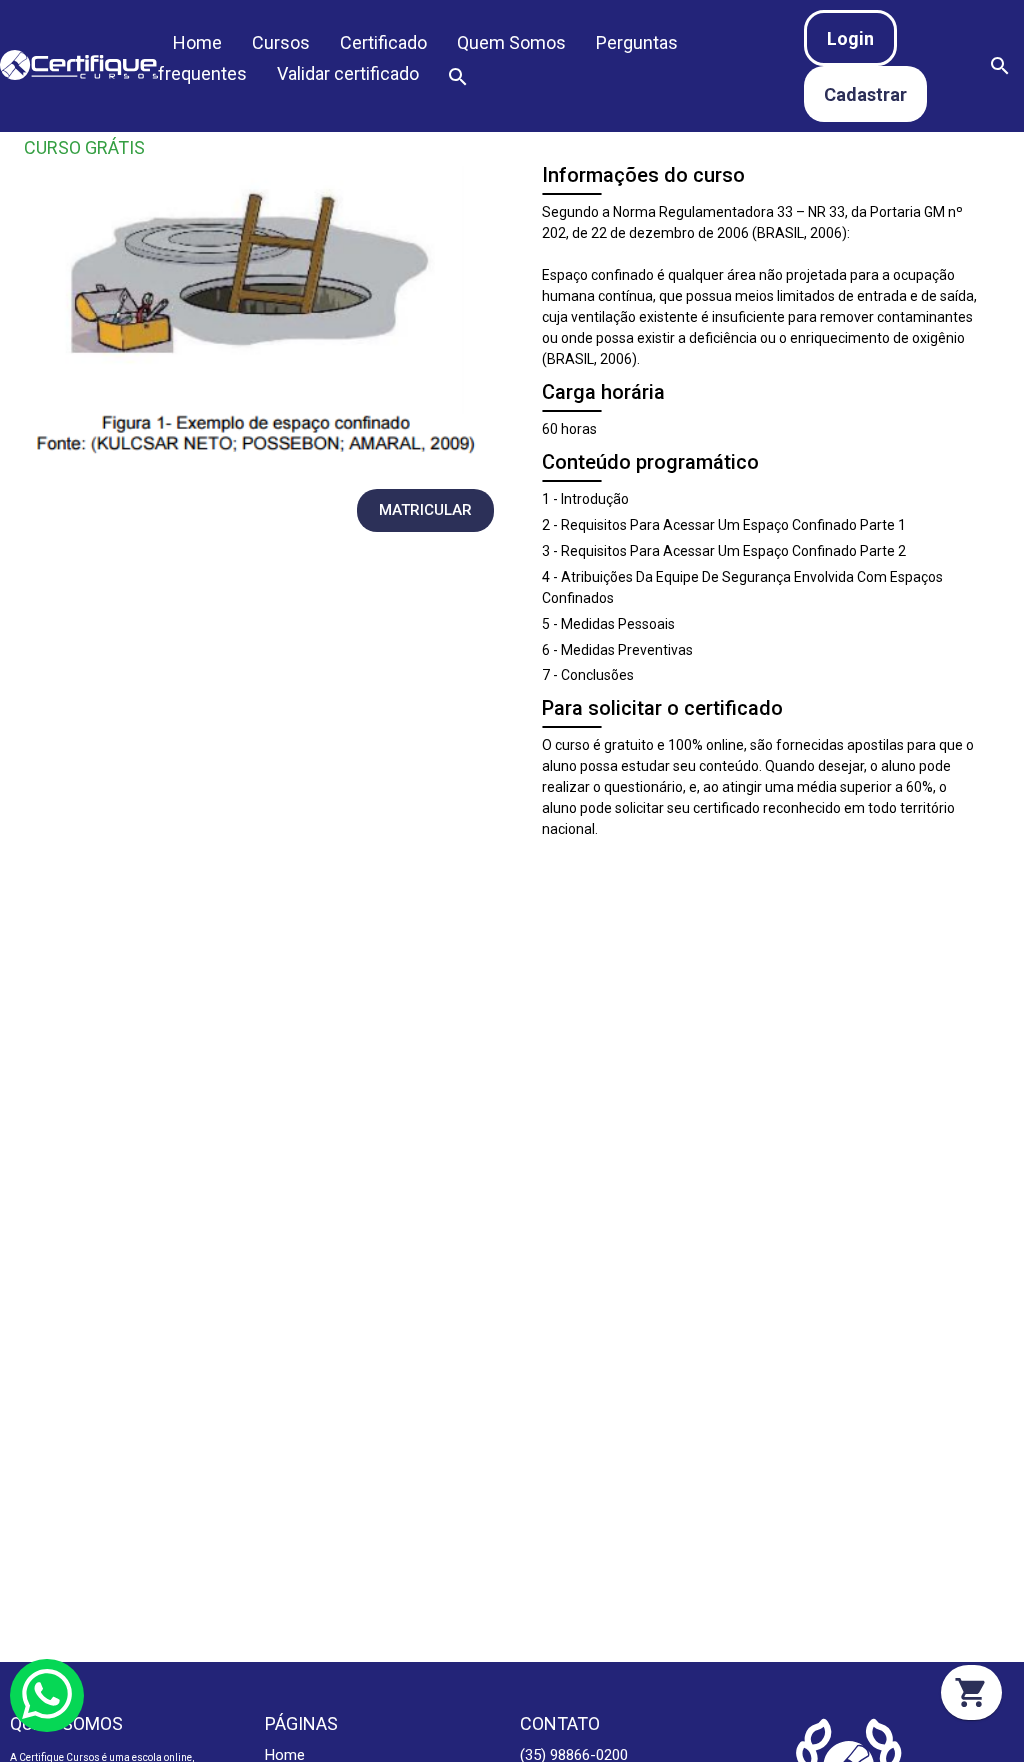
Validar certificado (348, 73)
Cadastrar (865, 94)
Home (197, 42)
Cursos (281, 42)
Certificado (383, 42)
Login (850, 38)
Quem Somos (511, 42)
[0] (971, 1692)
